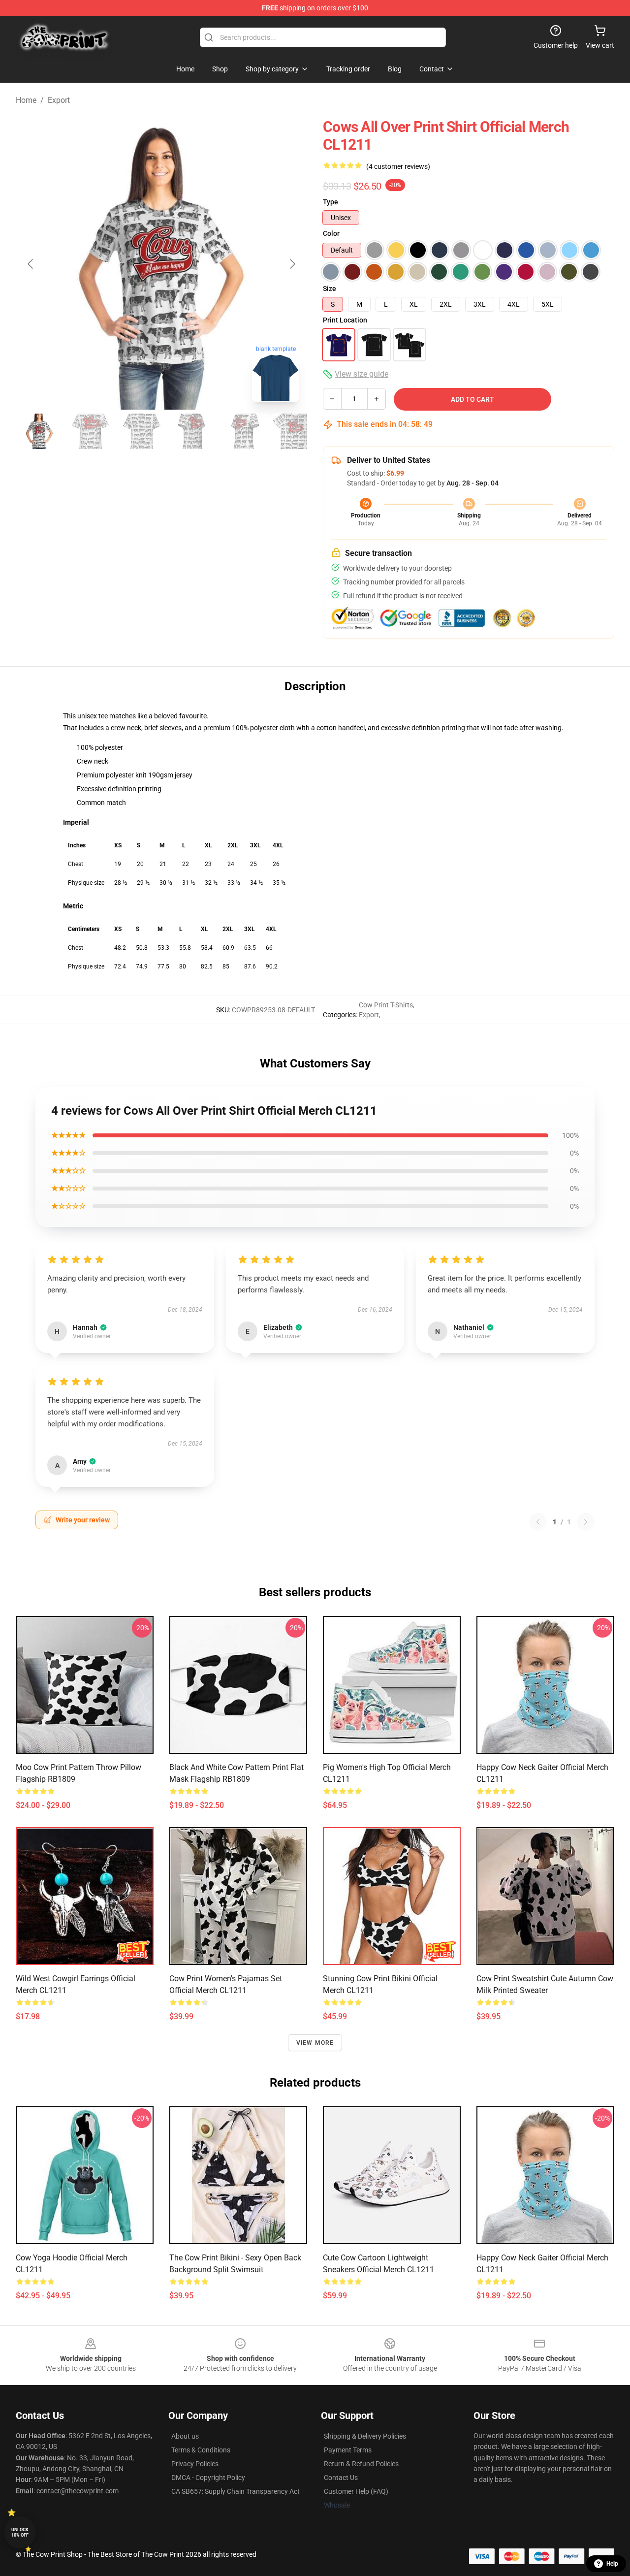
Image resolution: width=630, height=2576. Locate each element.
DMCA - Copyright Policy (208, 2478)
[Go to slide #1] (39, 431)
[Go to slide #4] (193, 431)
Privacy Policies (195, 2464)
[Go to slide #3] (142, 431)
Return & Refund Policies (361, 2464)
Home (26, 100)
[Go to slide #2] (91, 431)
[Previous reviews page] (538, 1522)
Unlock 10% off (20, 2532)
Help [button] (612, 2564)
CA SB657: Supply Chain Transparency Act (236, 2491)
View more (315, 2043)
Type (331, 202)
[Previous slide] (31, 264)
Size (330, 289)
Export (59, 100)
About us (185, 2436)
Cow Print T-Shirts (386, 1005)
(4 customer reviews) (398, 166)
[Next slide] (292, 264)
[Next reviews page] (586, 1522)
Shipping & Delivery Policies (365, 2436)
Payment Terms (348, 2450)
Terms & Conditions (201, 2450)
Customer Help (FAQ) (356, 2491)
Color (331, 233)
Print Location (345, 320)
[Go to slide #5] (244, 431)
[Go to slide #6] (295, 431)
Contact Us (341, 2478)
